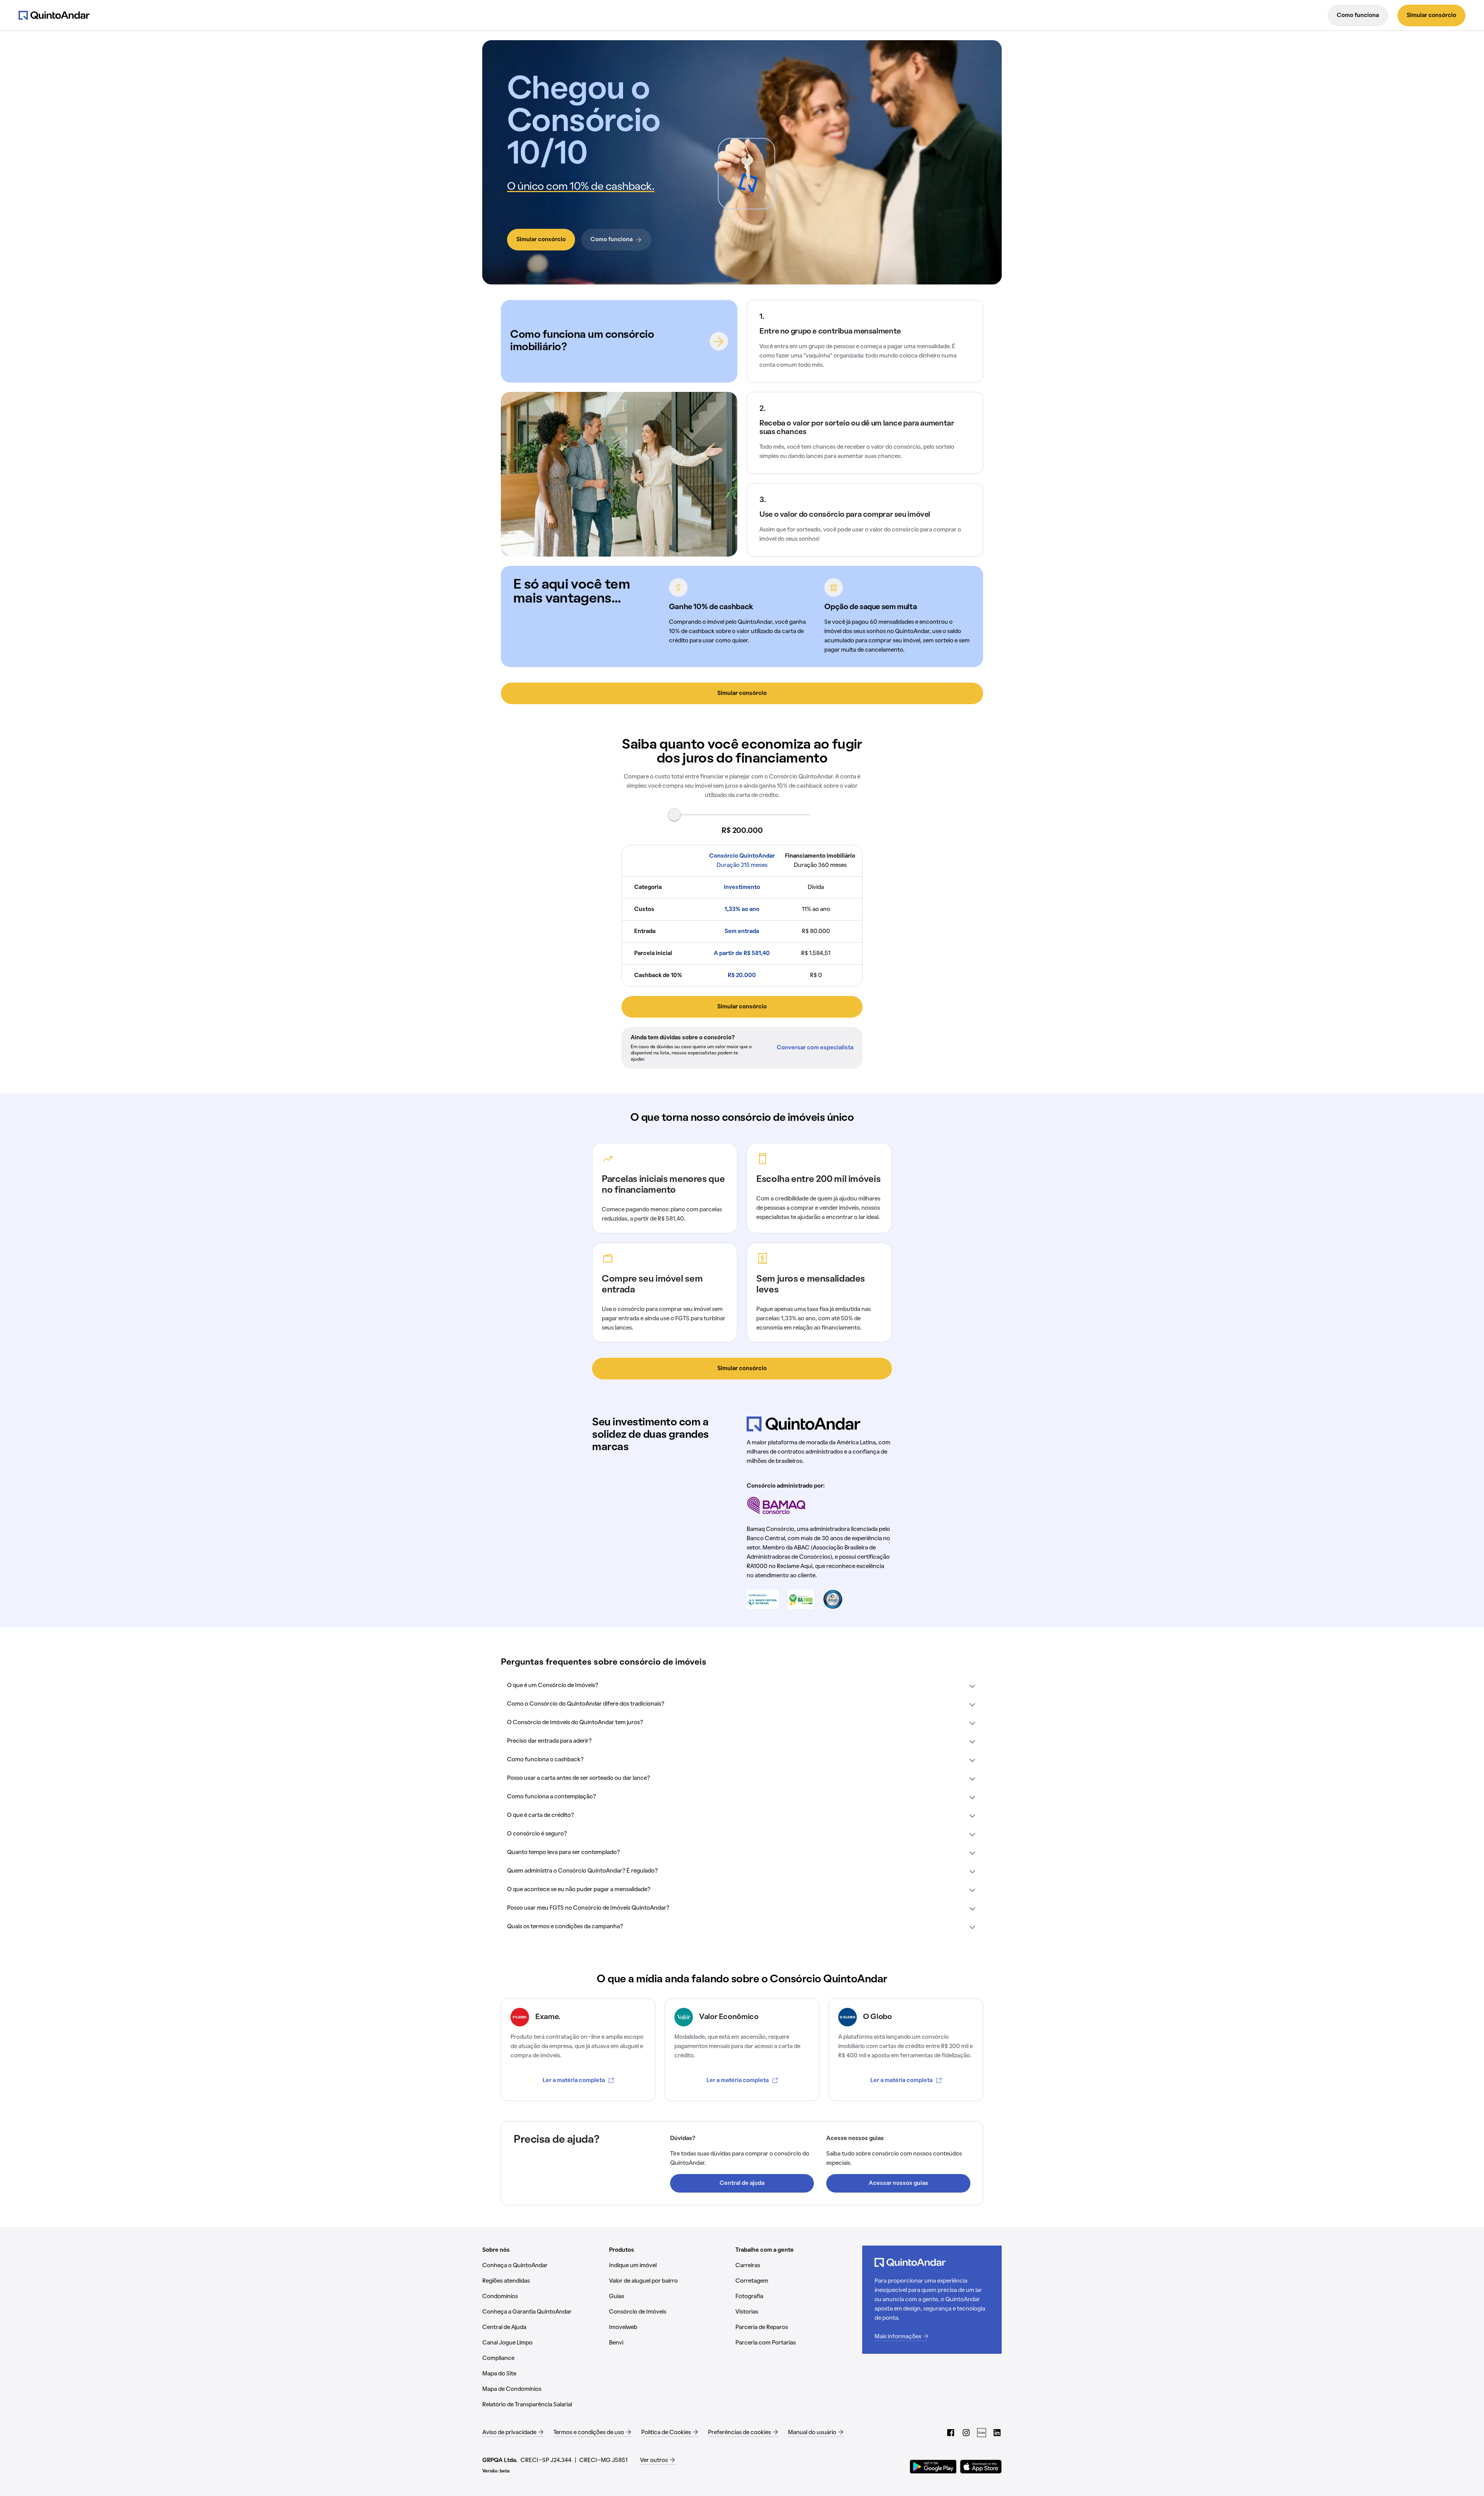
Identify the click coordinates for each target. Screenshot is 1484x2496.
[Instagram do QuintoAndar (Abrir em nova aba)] (966, 2433)
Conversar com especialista (815, 1048)
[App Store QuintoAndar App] (981, 2467)
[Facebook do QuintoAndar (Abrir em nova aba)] (951, 2433)
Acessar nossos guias (899, 2183)
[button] (742, 1686)
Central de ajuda (742, 2183)
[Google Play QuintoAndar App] (933, 2467)
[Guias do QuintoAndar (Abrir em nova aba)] (982, 2433)
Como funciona (1358, 15)
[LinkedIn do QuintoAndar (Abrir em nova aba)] (997, 2433)
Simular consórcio (1431, 15)
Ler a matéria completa (574, 2081)
